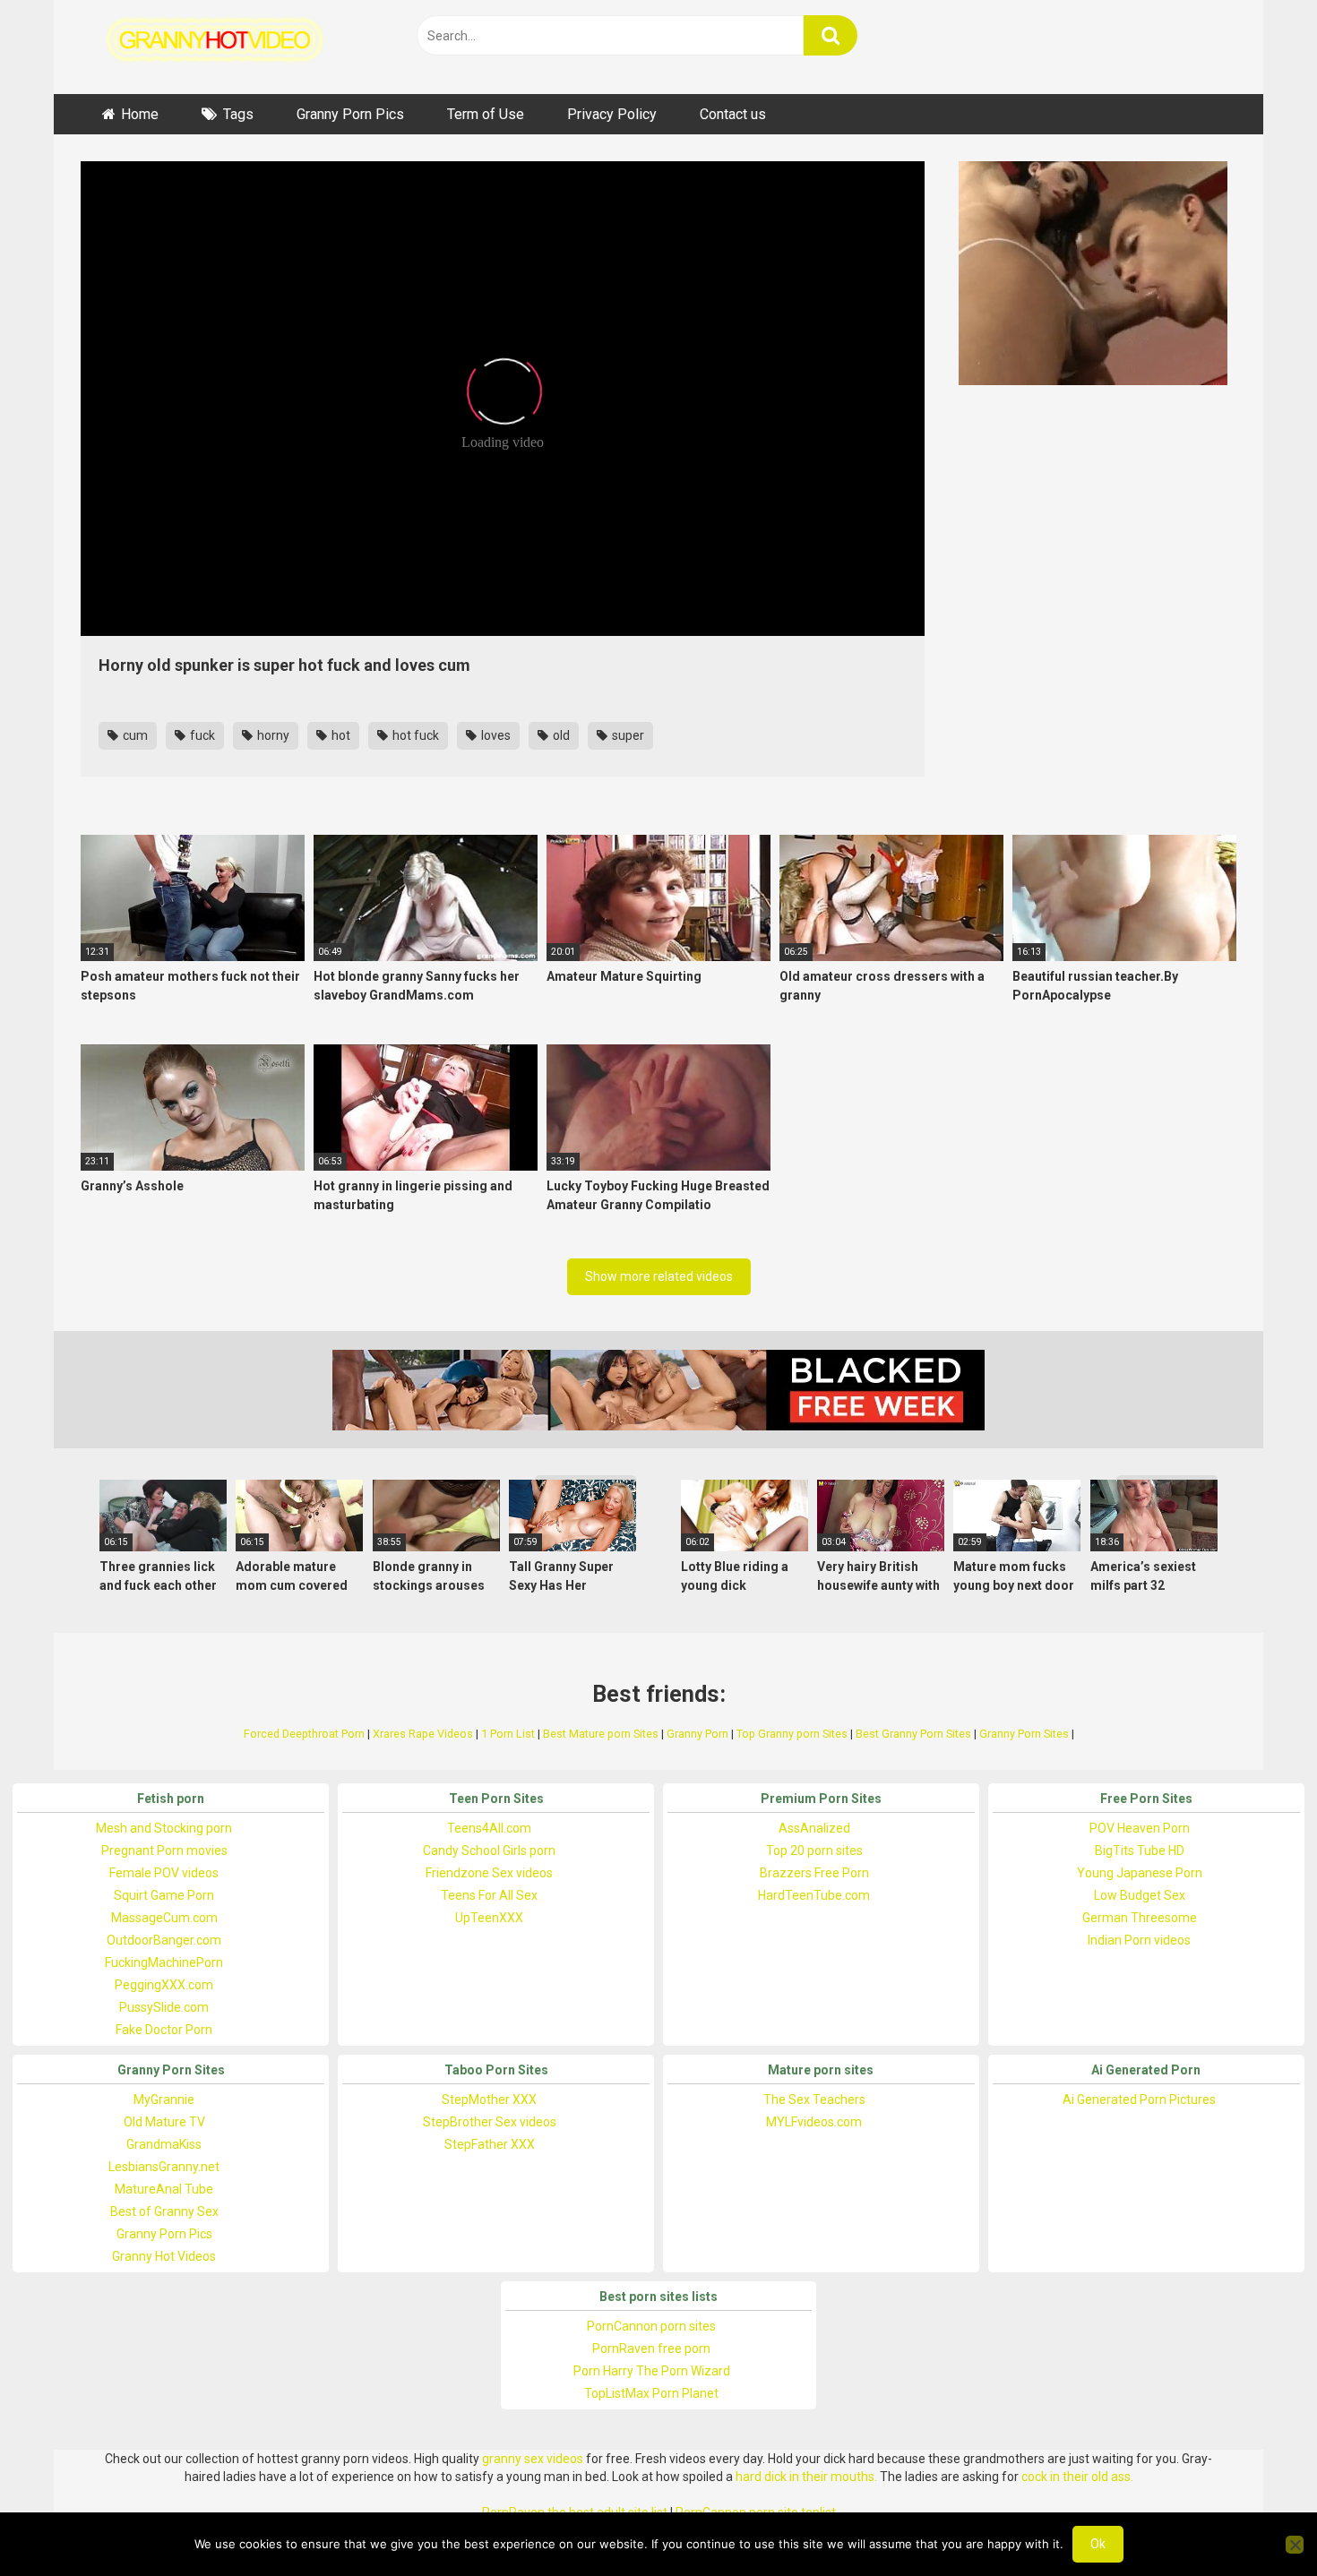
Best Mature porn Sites (601, 1734)
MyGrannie (164, 2099)
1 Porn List (508, 1734)
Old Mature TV (164, 2122)
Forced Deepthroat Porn (304, 1734)
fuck (201, 735)
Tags (238, 114)
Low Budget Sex (1140, 1895)
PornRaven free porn (651, 2348)
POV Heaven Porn (1140, 1828)
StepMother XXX (489, 2099)
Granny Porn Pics (350, 114)
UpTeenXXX (489, 1918)
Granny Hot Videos (164, 2256)
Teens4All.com (489, 1828)
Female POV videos (164, 1873)
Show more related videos (659, 1276)
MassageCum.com (164, 1918)
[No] (1295, 2545)
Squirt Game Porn (164, 1895)
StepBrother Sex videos (490, 2122)
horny (272, 735)
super (627, 735)
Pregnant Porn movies (164, 1850)
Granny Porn (697, 1734)
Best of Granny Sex (164, 2211)
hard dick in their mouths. (806, 2477)
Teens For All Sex (489, 1895)
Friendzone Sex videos (489, 1873)
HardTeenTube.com (814, 1895)
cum (134, 735)
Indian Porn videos (1139, 1940)
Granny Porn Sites (1024, 1734)
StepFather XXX (490, 2144)
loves (495, 735)
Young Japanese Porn (1140, 1873)
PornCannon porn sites (651, 2326)
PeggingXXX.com (164, 1985)
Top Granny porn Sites (792, 1734)
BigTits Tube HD (1140, 1850)
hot (340, 735)
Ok (1098, 2544)
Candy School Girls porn (489, 1850)
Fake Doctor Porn (164, 2030)
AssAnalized (814, 1828)
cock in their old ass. (1077, 2477)
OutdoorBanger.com (164, 1940)
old (560, 735)
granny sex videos (533, 2459)
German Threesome (1140, 1918)
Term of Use (486, 114)
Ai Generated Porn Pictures (1139, 2099)
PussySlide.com (164, 2007)
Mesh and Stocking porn (164, 1828)
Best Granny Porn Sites (913, 1734)
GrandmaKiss (164, 2144)
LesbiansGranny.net (164, 2167)
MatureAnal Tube (164, 2189)
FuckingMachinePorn (164, 1962)
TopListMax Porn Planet (651, 2393)
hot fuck (414, 735)
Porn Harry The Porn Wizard (652, 2371)
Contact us (733, 114)
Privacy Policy (612, 114)
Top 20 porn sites (814, 1850)
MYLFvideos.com (814, 2122)
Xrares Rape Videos (423, 1734)
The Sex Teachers (814, 2099)
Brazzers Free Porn (814, 1873)
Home (140, 114)
